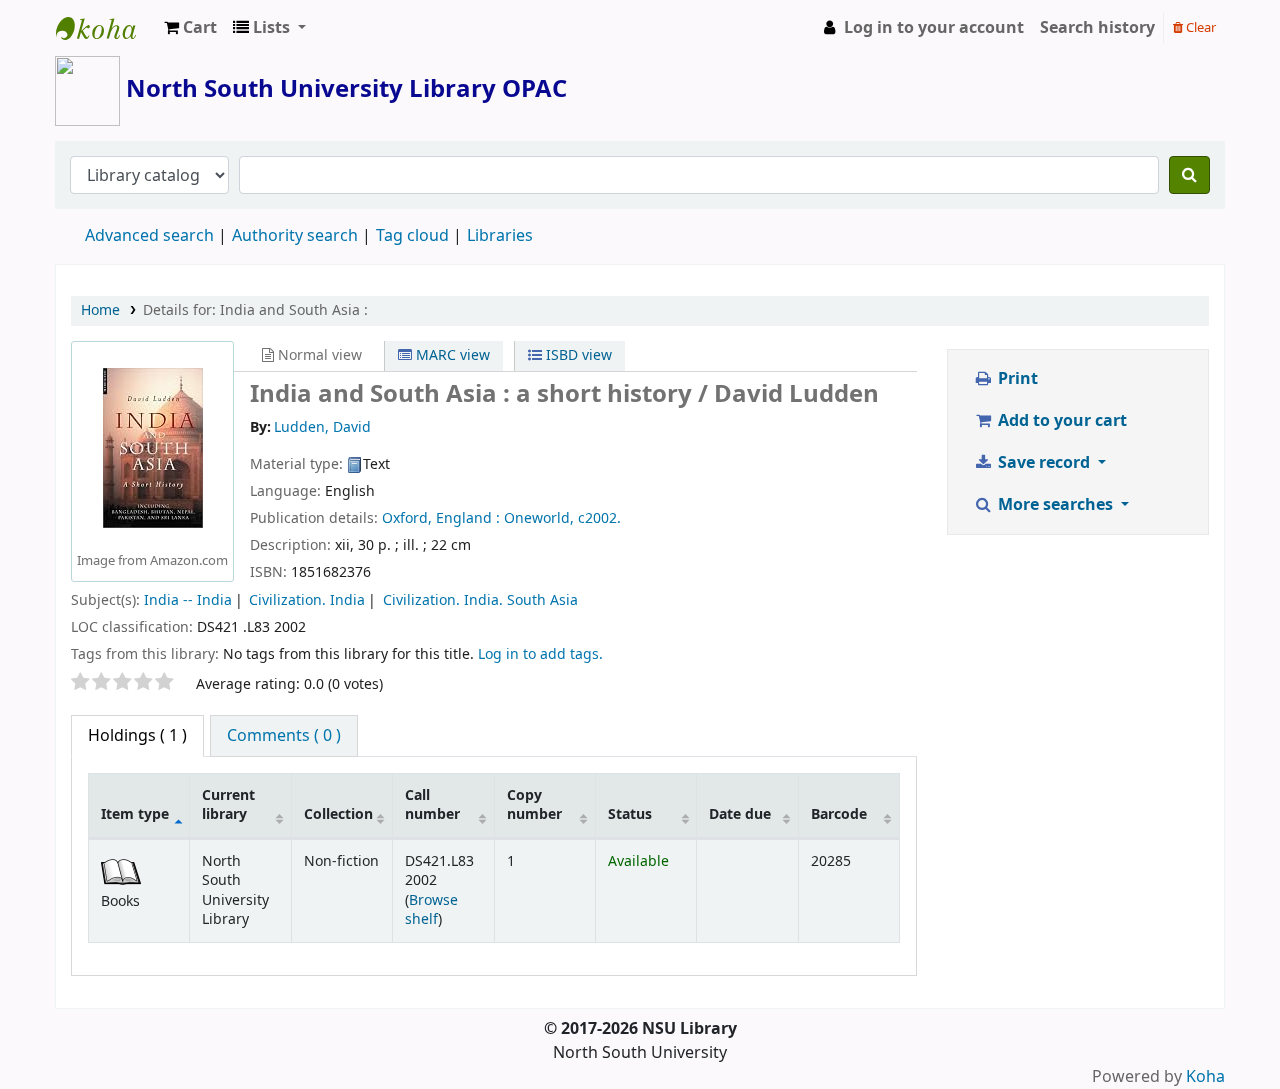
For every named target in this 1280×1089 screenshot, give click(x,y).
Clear (1199, 27)
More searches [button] (1055, 505)
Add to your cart (1060, 421)
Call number (432, 805)
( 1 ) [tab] (137, 736)
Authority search (295, 236)
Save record (1044, 463)
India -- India (188, 600)
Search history (1097, 28)
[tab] (284, 736)
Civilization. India (307, 600)
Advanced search (149, 236)
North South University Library (106, 28)
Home (100, 310)
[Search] (1189, 175)
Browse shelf (431, 910)
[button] (190, 28)
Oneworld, (539, 518)
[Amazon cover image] (153, 448)
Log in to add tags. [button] (540, 654)
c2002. (599, 518)
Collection (338, 814)
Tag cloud (412, 236)
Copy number (534, 805)
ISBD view (577, 355)
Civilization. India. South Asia (480, 600)
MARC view (451, 355)
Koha (1205, 1077)
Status (630, 814)
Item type (135, 814)
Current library (228, 805)
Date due (740, 814)
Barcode (839, 814)
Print (1016, 379)
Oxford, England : (441, 518)
